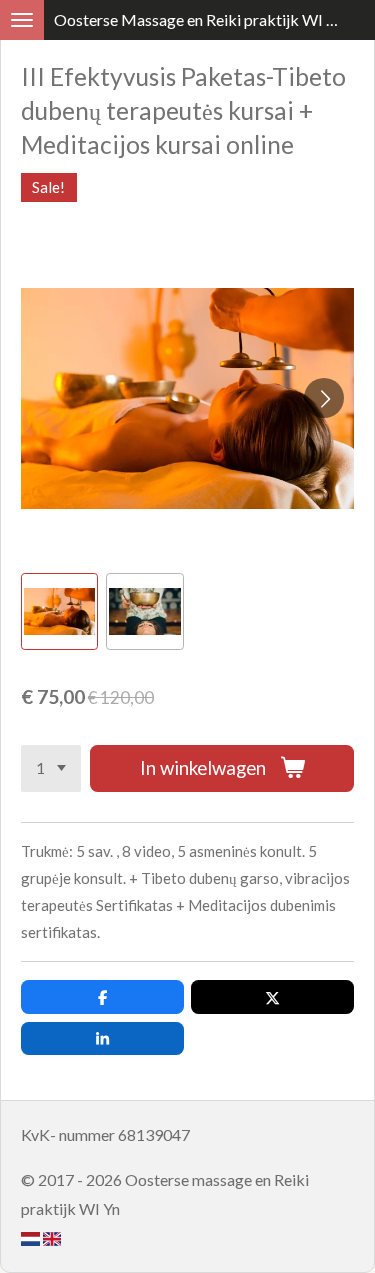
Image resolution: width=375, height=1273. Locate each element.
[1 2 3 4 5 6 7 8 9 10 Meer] (51, 768)
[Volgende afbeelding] (324, 398)
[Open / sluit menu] (22, 20)
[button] (59, 611)
